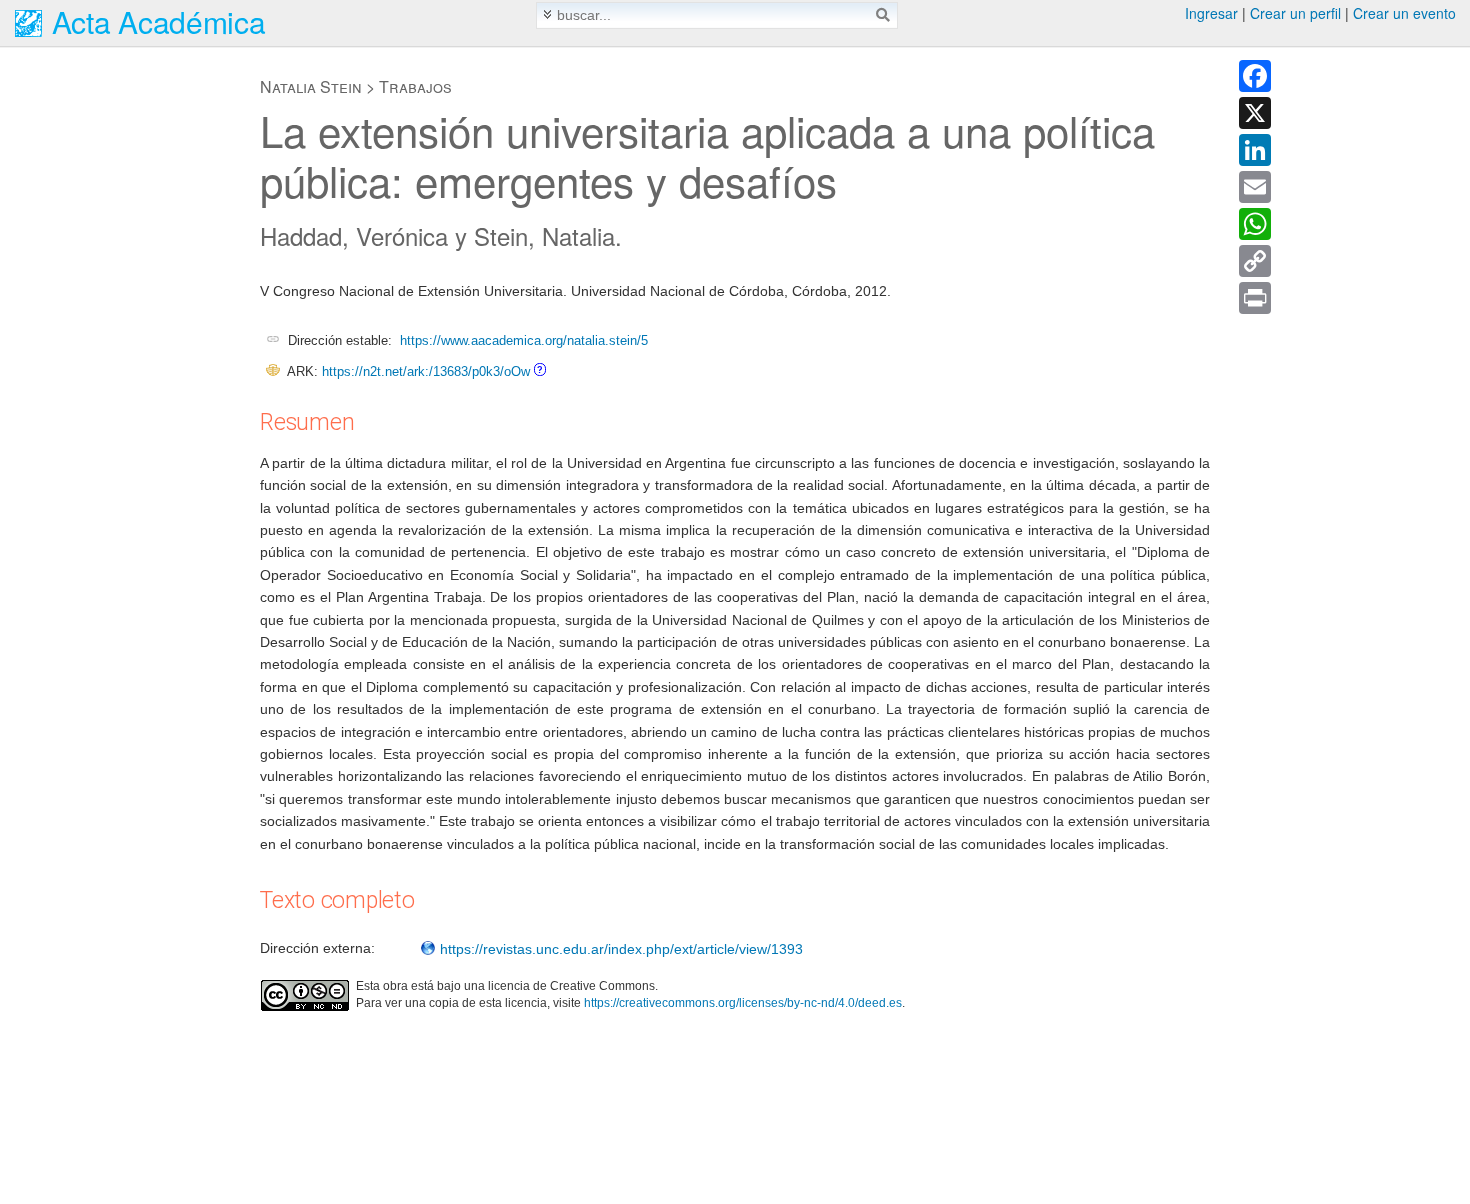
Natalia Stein (311, 86)
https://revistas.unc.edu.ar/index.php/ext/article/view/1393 (619, 949)
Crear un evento (1404, 13)
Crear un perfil (1295, 13)
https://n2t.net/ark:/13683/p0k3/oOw (426, 371)
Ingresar (1211, 13)
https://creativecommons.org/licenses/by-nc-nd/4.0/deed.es (743, 1003)
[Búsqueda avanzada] (547, 14)
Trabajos (415, 86)
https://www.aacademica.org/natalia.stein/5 (524, 340)
